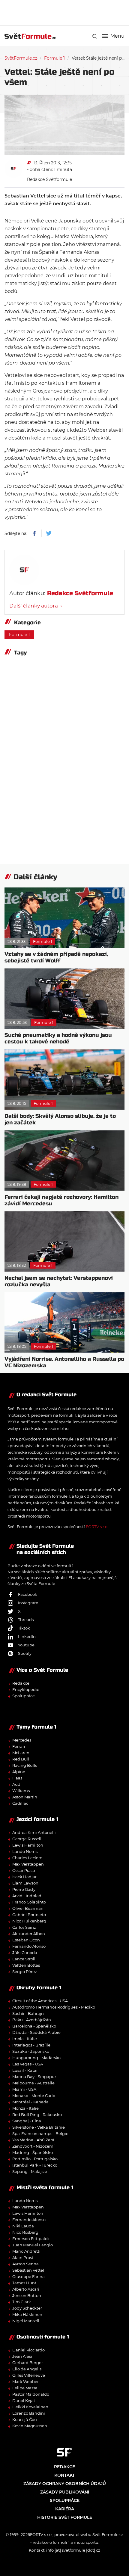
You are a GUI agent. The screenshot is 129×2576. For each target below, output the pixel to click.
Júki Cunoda (25, 1953)
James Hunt (24, 2283)
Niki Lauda (23, 2226)
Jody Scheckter (27, 2308)
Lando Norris (25, 1851)
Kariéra (65, 2509)
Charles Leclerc (27, 1858)
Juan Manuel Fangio (33, 2245)
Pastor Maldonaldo (31, 2394)
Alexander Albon (29, 1934)
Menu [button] (117, 36)
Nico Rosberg (25, 2232)
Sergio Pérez (25, 1972)
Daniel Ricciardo (28, 2350)
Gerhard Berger (28, 2363)
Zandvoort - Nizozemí (33, 2146)
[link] (95, 36)
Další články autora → (36, 606)
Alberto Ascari (26, 2289)
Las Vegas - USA (28, 2064)
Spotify (25, 1653)
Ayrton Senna (25, 2264)
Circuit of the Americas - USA (40, 2001)
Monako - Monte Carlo (34, 2096)
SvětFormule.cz (21, 58)
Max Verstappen (28, 1864)
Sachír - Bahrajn (28, 2013)
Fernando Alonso (29, 1946)
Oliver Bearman (28, 1908)
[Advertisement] (67, 12)
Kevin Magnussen (30, 2426)
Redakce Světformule (49, 179)
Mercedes (22, 1740)
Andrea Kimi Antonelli (34, 1832)
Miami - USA (24, 2089)
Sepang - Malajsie (30, 2171)
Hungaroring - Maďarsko (36, 2058)
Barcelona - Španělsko (34, 2026)
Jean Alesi (22, 2356)
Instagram (28, 1603)
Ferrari (19, 1746)
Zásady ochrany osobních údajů (65, 2484)
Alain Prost (23, 2257)
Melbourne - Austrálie (33, 2083)
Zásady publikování (65, 2492)
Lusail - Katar (25, 2070)
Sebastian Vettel (28, 2270)
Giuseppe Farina (28, 2276)
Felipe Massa (25, 2388)
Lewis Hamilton (28, 1845)
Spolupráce (24, 1696)
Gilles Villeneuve (29, 2375)
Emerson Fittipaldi (31, 2239)
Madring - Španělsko (33, 2152)
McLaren (21, 1753)
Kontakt (64, 2475)
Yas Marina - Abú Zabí (33, 2140)
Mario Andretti (26, 2251)
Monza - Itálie (25, 2108)
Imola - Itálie (25, 2039)
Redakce (21, 1683)
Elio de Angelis (27, 2369)
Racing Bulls (25, 1765)
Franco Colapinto (29, 1902)
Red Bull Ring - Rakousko (37, 2115)
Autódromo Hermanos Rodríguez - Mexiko (54, 2007)
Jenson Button (27, 2295)
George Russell (27, 1839)
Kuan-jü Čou (25, 2419)
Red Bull (21, 1759)
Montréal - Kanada (30, 2102)
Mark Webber (25, 2382)
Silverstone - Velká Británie (39, 2127)
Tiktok (24, 1628)
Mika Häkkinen (27, 2314)
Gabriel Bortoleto (29, 1915)
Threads (26, 1620)
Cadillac (20, 1803)
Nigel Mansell (26, 2321)
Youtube (26, 1645)
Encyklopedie (26, 1689)
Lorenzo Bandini (29, 2413)
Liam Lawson (25, 1883)
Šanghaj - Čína (27, 2121)
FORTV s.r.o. (97, 1527)
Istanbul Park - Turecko (35, 2165)
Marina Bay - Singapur (34, 2077)
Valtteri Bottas (26, 1965)
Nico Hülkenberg (29, 1921)
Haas (17, 1778)
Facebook (28, 1594)
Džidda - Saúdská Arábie (36, 2032)
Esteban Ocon (26, 1940)
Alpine (19, 1772)
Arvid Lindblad (27, 1896)
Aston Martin (25, 1797)
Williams (21, 1791)
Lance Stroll (24, 1959)
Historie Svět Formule (65, 2517)
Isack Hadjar (24, 1877)
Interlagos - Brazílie (31, 2045)
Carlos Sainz (24, 1927)
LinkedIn (27, 1636)
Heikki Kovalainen (30, 2407)
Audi (17, 1784)
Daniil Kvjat (24, 2400)
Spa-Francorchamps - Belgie (40, 2133)
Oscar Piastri (24, 1870)
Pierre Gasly (24, 1889)
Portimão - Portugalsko (35, 2159)
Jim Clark (22, 2302)
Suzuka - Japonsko (31, 2051)
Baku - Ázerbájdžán (32, 2020)
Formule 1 (54, 58)
